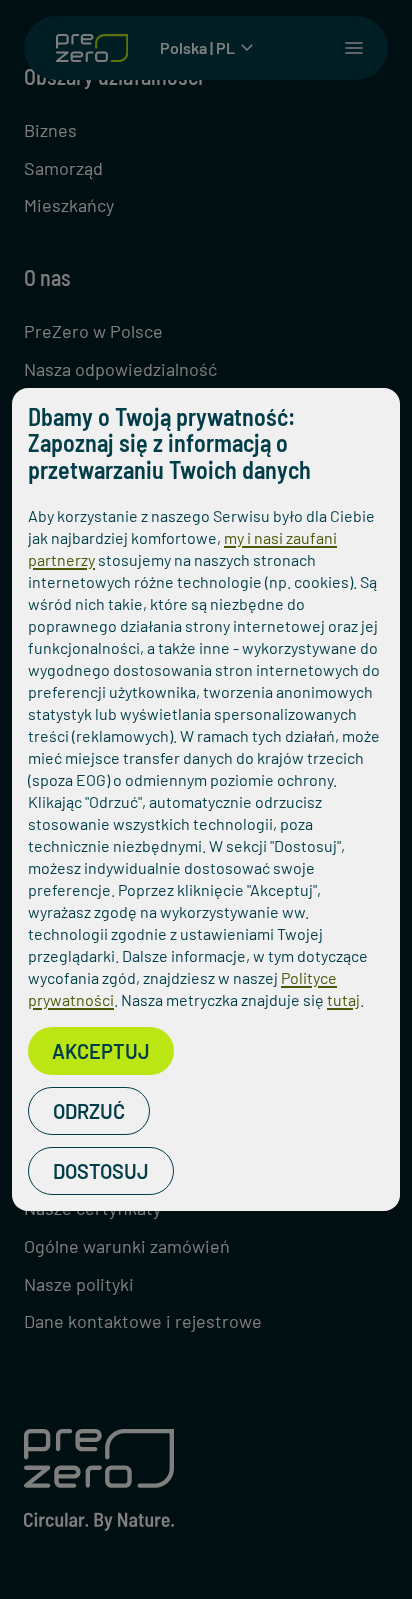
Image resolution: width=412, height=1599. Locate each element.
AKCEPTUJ (101, 1051)
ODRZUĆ (89, 1111)
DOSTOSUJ (101, 1171)
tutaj (343, 999)
